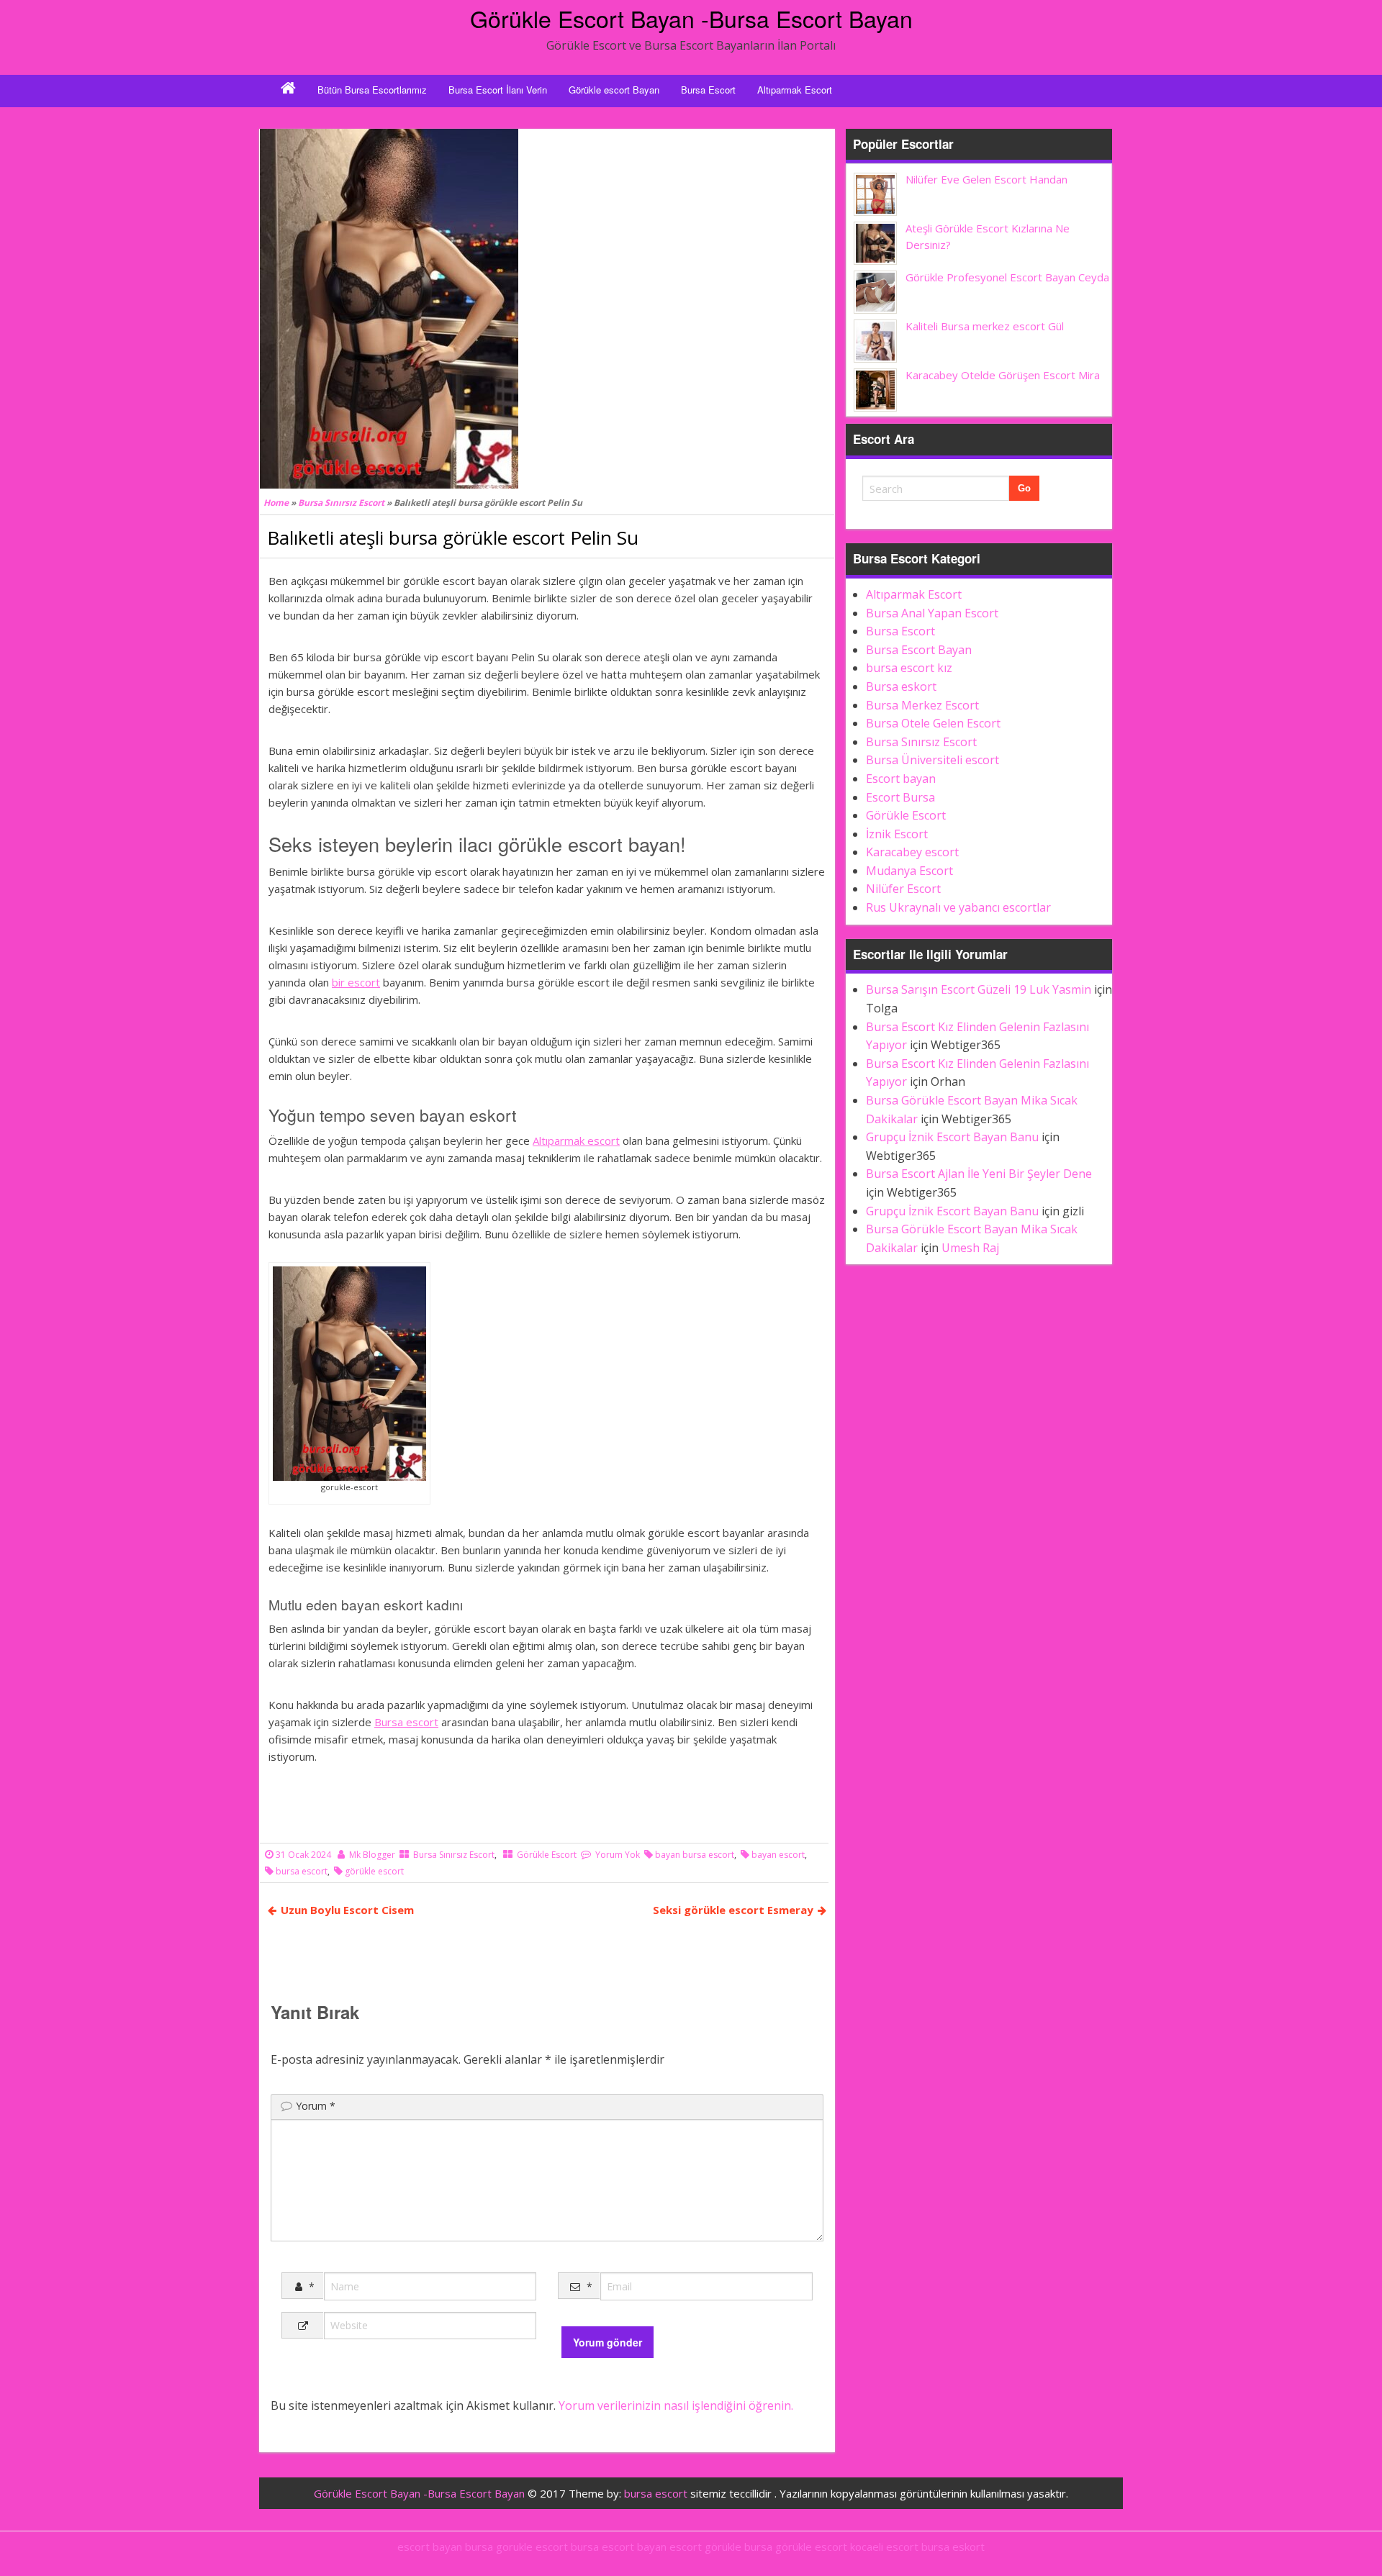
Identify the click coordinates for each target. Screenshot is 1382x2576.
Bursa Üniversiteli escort (932, 760)
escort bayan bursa (445, 2546)
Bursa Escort (708, 90)
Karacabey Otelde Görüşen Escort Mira (1003, 375)
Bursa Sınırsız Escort (341, 503)
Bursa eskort (901, 686)
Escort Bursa (900, 797)
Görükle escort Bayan (614, 90)
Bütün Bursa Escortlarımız (372, 90)
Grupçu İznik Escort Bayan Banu (952, 1137)
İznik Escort (897, 834)
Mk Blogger (372, 1855)
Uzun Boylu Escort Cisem (347, 1910)
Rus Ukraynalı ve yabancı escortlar (958, 907)
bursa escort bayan (619, 2546)
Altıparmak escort (576, 1140)
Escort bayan (901, 779)
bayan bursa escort (695, 1855)
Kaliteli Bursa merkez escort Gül (985, 326)
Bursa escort (406, 1722)
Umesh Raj (970, 1248)
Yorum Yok (618, 1855)
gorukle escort (532, 2546)
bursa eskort (953, 2546)
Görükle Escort (547, 1855)
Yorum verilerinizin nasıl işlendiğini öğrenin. (676, 2405)
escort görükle (705, 2546)
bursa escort (302, 1871)
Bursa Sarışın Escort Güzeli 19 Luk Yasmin (979, 989)
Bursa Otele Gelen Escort (933, 723)
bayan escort (778, 1855)
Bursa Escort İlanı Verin (498, 90)
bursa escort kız (909, 668)
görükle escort (374, 1871)
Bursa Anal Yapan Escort (932, 613)
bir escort (356, 982)
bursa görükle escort (796, 2546)
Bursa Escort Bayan (919, 650)
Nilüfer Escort (903, 889)
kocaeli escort (884, 2546)
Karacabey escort (912, 852)
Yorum (316, 2106)
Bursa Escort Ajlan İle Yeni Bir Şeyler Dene (979, 1174)
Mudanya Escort (909, 871)
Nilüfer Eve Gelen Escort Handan (986, 179)
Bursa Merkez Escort (922, 705)
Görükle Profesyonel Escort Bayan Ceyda (1007, 277)
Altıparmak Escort (795, 90)
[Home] (288, 90)
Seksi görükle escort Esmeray (733, 1910)
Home (276, 503)
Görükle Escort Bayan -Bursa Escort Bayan (691, 18)
